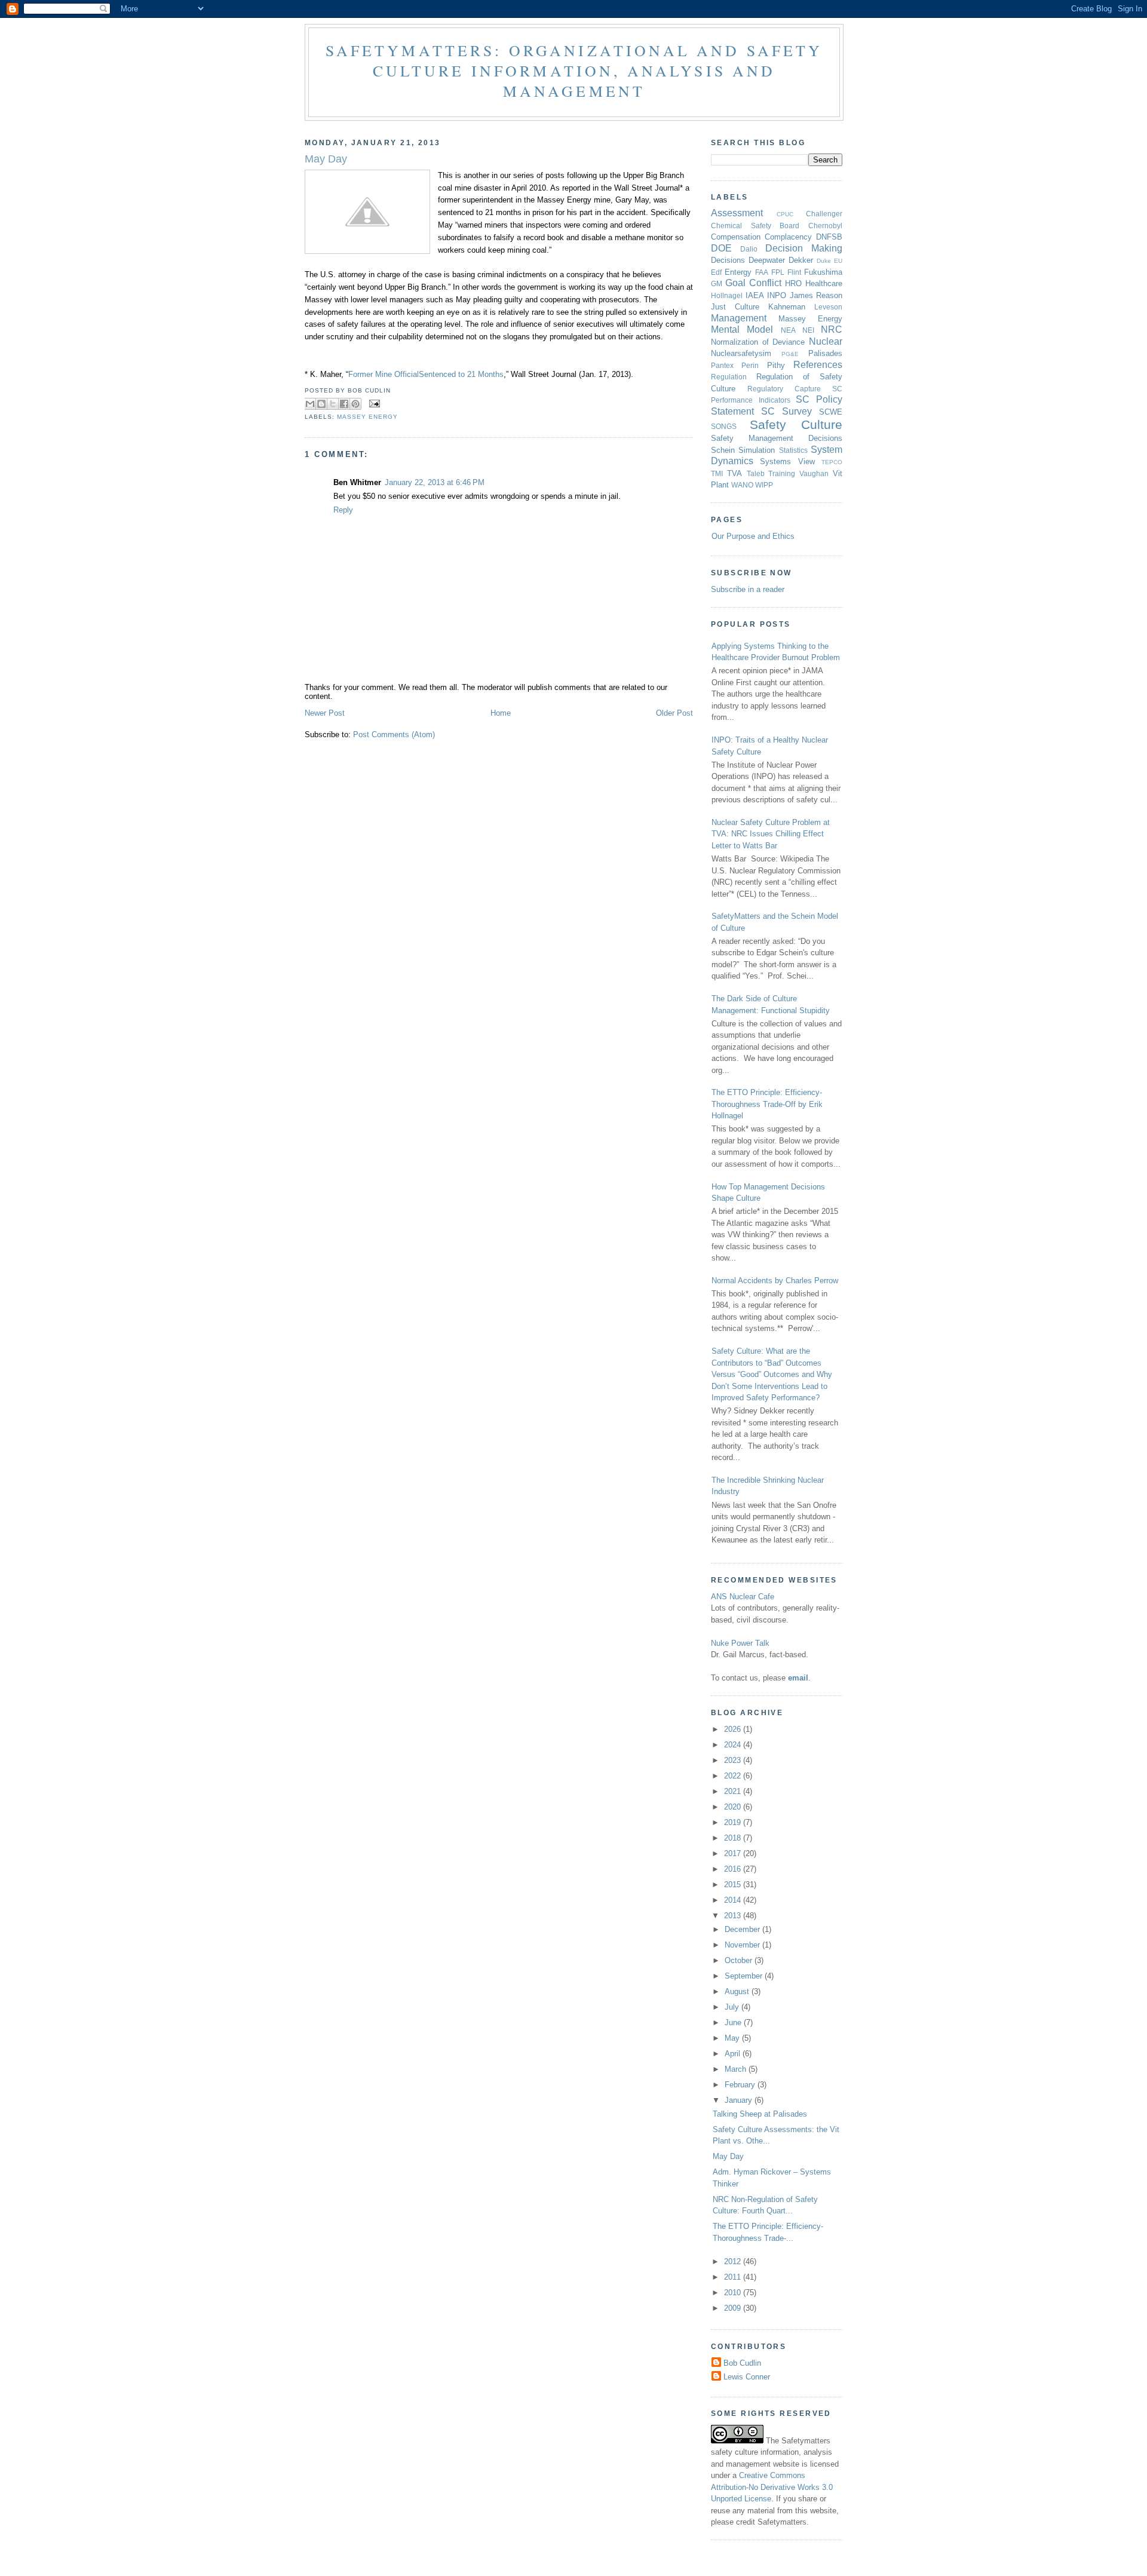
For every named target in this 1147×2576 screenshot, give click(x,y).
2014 (734, 1900)
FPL (778, 272)
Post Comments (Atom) (394, 735)
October (740, 1960)
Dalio (749, 249)
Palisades (825, 353)
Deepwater (767, 260)
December (743, 1929)
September (745, 1976)
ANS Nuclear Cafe (743, 1597)
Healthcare (824, 283)
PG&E (790, 354)
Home (501, 713)
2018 (734, 1838)
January (740, 2100)
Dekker (801, 260)
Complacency (788, 237)
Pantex (722, 365)
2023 (734, 1760)
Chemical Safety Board (755, 226)
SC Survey (786, 411)
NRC (832, 329)
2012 (734, 2261)
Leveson (828, 307)
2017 (734, 1853)
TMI (717, 473)
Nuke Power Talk (740, 1643)
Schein (723, 450)
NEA (788, 330)
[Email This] (310, 404)
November (743, 1945)
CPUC (785, 214)
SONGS (724, 426)
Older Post (674, 713)
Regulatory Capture (784, 389)
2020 (734, 1807)
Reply (343, 510)
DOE (721, 248)
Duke (824, 261)
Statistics (793, 450)
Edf (716, 272)
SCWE (831, 412)
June (734, 2023)
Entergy (738, 272)
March (737, 2069)
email (798, 1678)
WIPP (764, 485)
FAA (762, 272)
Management (739, 318)
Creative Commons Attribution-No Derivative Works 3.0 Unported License (772, 2487)
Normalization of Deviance (758, 342)
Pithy (776, 365)
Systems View (787, 461)
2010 (734, 2293)
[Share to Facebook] (344, 404)
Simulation (757, 450)
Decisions (728, 260)
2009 (734, 2308)
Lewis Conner (747, 2377)
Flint (794, 272)
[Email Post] (373, 404)
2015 (734, 1885)
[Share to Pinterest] (355, 404)
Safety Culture (796, 424)
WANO (742, 485)
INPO (777, 295)
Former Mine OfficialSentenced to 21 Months (426, 374)
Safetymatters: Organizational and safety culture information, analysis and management (574, 70)
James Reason (816, 295)
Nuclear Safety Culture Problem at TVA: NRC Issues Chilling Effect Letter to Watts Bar (771, 834)
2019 (734, 1822)
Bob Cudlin (742, 2363)
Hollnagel (727, 295)
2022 (734, 1776)
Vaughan (814, 473)
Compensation (736, 237)
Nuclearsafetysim (741, 353)
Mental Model (742, 329)
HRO (793, 283)
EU (838, 261)
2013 (734, 1916)
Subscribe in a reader (748, 589)
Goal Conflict (753, 283)
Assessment (737, 213)
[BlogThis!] (321, 404)
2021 (734, 1791)
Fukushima (823, 272)
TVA (734, 473)
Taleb (756, 473)
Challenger (824, 214)
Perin (750, 365)
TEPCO (832, 462)
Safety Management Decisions (777, 438)
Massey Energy (367, 417)
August (738, 1991)
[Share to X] (333, 404)
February (741, 2085)
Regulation (729, 377)
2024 (734, 1745)
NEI (808, 330)
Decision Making (804, 248)
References (818, 365)
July (733, 2007)
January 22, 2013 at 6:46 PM (435, 482)
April (734, 2054)
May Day (728, 2156)
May (733, 2038)
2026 (734, 1729)
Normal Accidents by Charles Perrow (775, 1281)
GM (717, 283)
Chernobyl (825, 226)
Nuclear (826, 341)
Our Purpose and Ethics (753, 536)
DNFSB (829, 237)
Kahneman (787, 307)
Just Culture (735, 307)
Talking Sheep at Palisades (760, 2114)
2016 (734, 1869)
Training (782, 473)
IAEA (755, 295)
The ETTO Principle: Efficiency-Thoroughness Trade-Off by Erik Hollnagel (767, 1104)
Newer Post (325, 713)
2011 (734, 2277)
